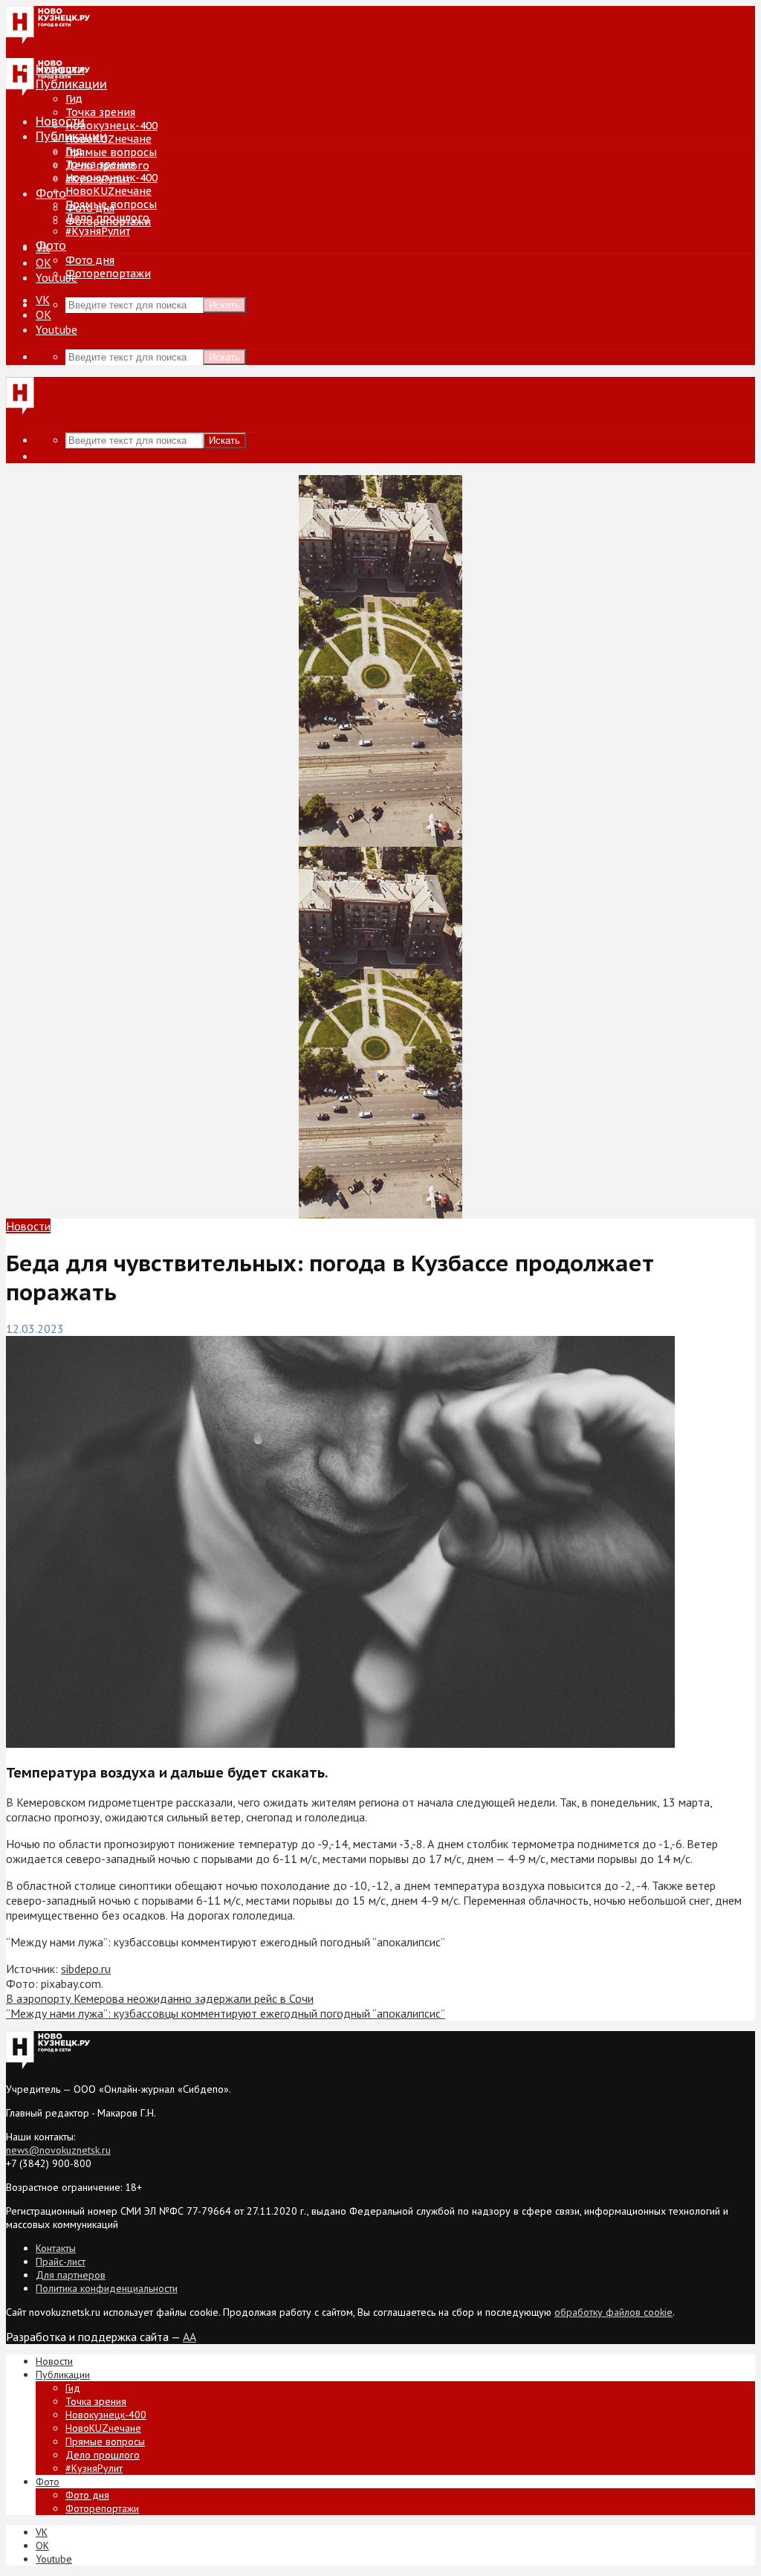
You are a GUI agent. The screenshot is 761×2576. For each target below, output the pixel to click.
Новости (60, 121)
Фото (51, 193)
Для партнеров (71, 2275)
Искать (224, 305)
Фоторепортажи (108, 274)
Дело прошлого (107, 218)
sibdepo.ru (86, 1969)
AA (190, 2337)
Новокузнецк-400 (111, 126)
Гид (74, 151)
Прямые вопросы (111, 152)
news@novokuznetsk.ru (58, 2150)
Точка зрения (100, 112)
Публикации (71, 136)
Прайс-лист (61, 2262)
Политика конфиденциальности (107, 2288)
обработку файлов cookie (613, 2312)
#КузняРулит (98, 231)
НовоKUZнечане (109, 139)
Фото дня (90, 260)
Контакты (56, 2248)
